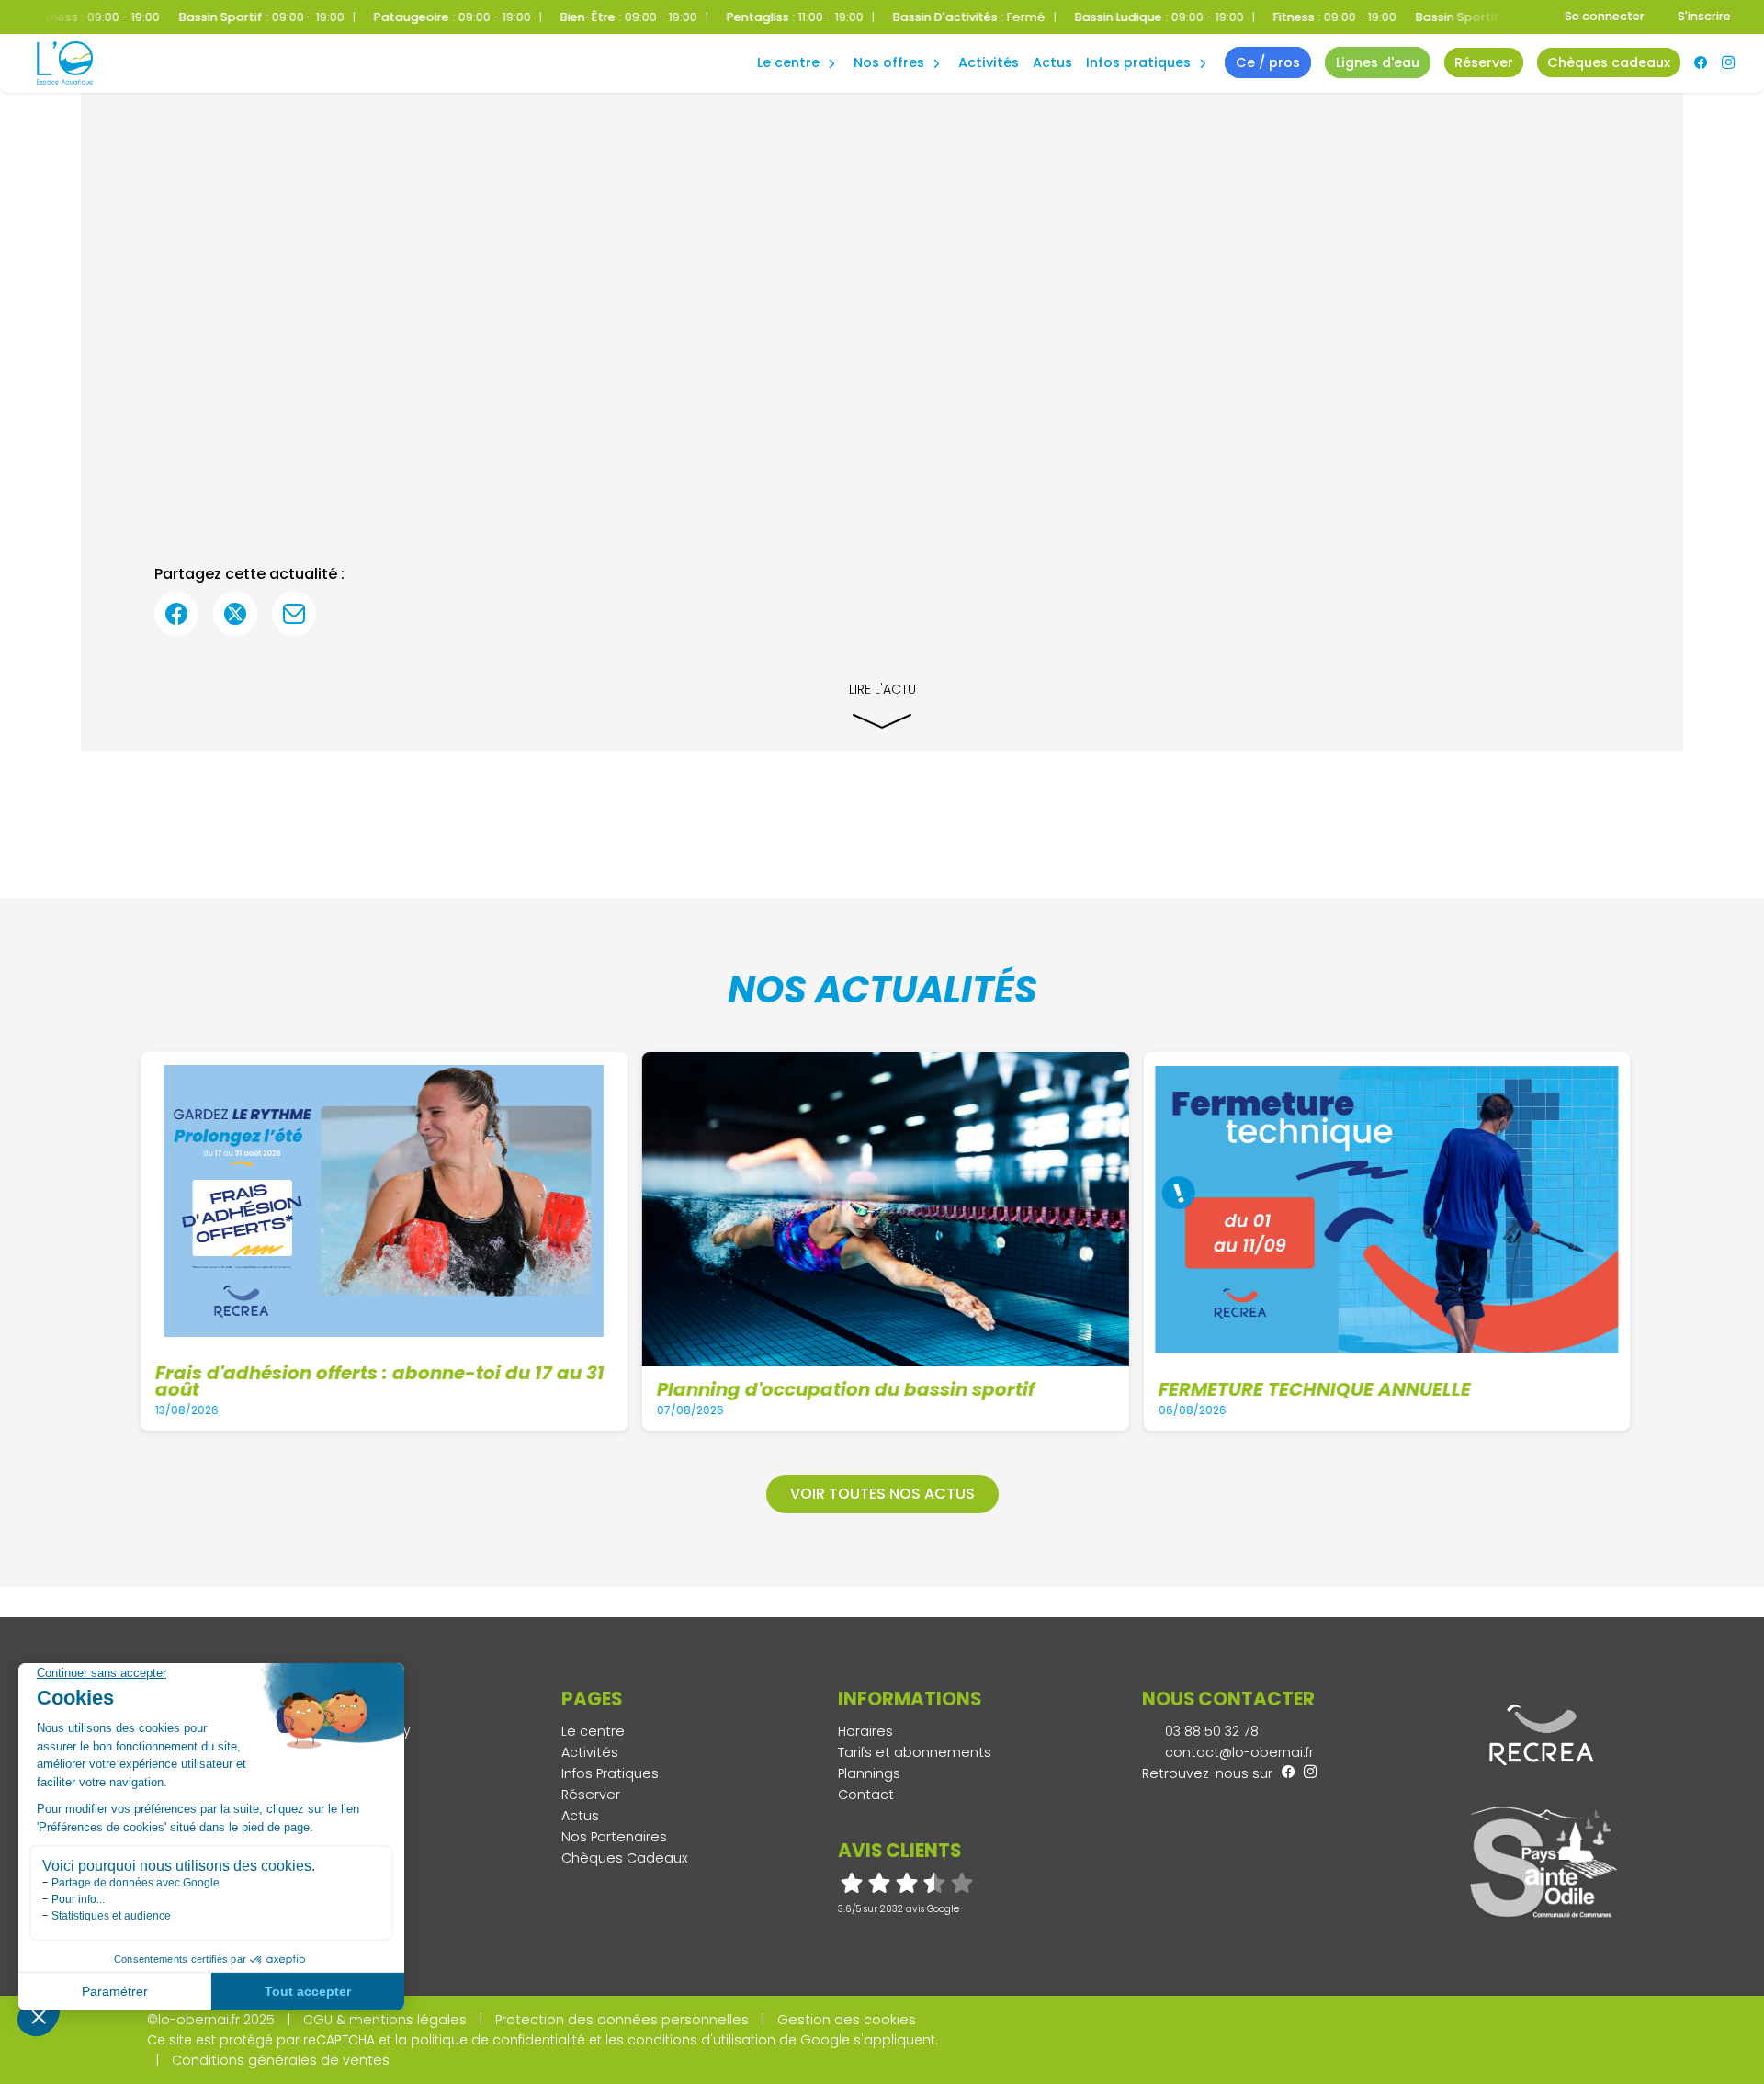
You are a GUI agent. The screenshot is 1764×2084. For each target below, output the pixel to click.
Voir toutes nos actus (882, 1494)
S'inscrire (1704, 16)
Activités (989, 62)
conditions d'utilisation (701, 2040)
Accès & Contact (1129, 37)
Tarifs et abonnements (915, 1752)
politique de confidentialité (498, 2040)
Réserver (591, 1795)
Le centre (593, 1731)
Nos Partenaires (614, 1837)
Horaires (865, 1731)
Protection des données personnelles (622, 2020)
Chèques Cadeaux (625, 1858)
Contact (866, 1795)
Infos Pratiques (1138, 62)
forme (784, 43)
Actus (1052, 62)
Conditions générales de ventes (281, 2060)
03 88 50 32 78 (1210, 1731)
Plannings (869, 1773)
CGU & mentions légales (385, 2020)
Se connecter (1605, 16)
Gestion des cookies (847, 2020)
